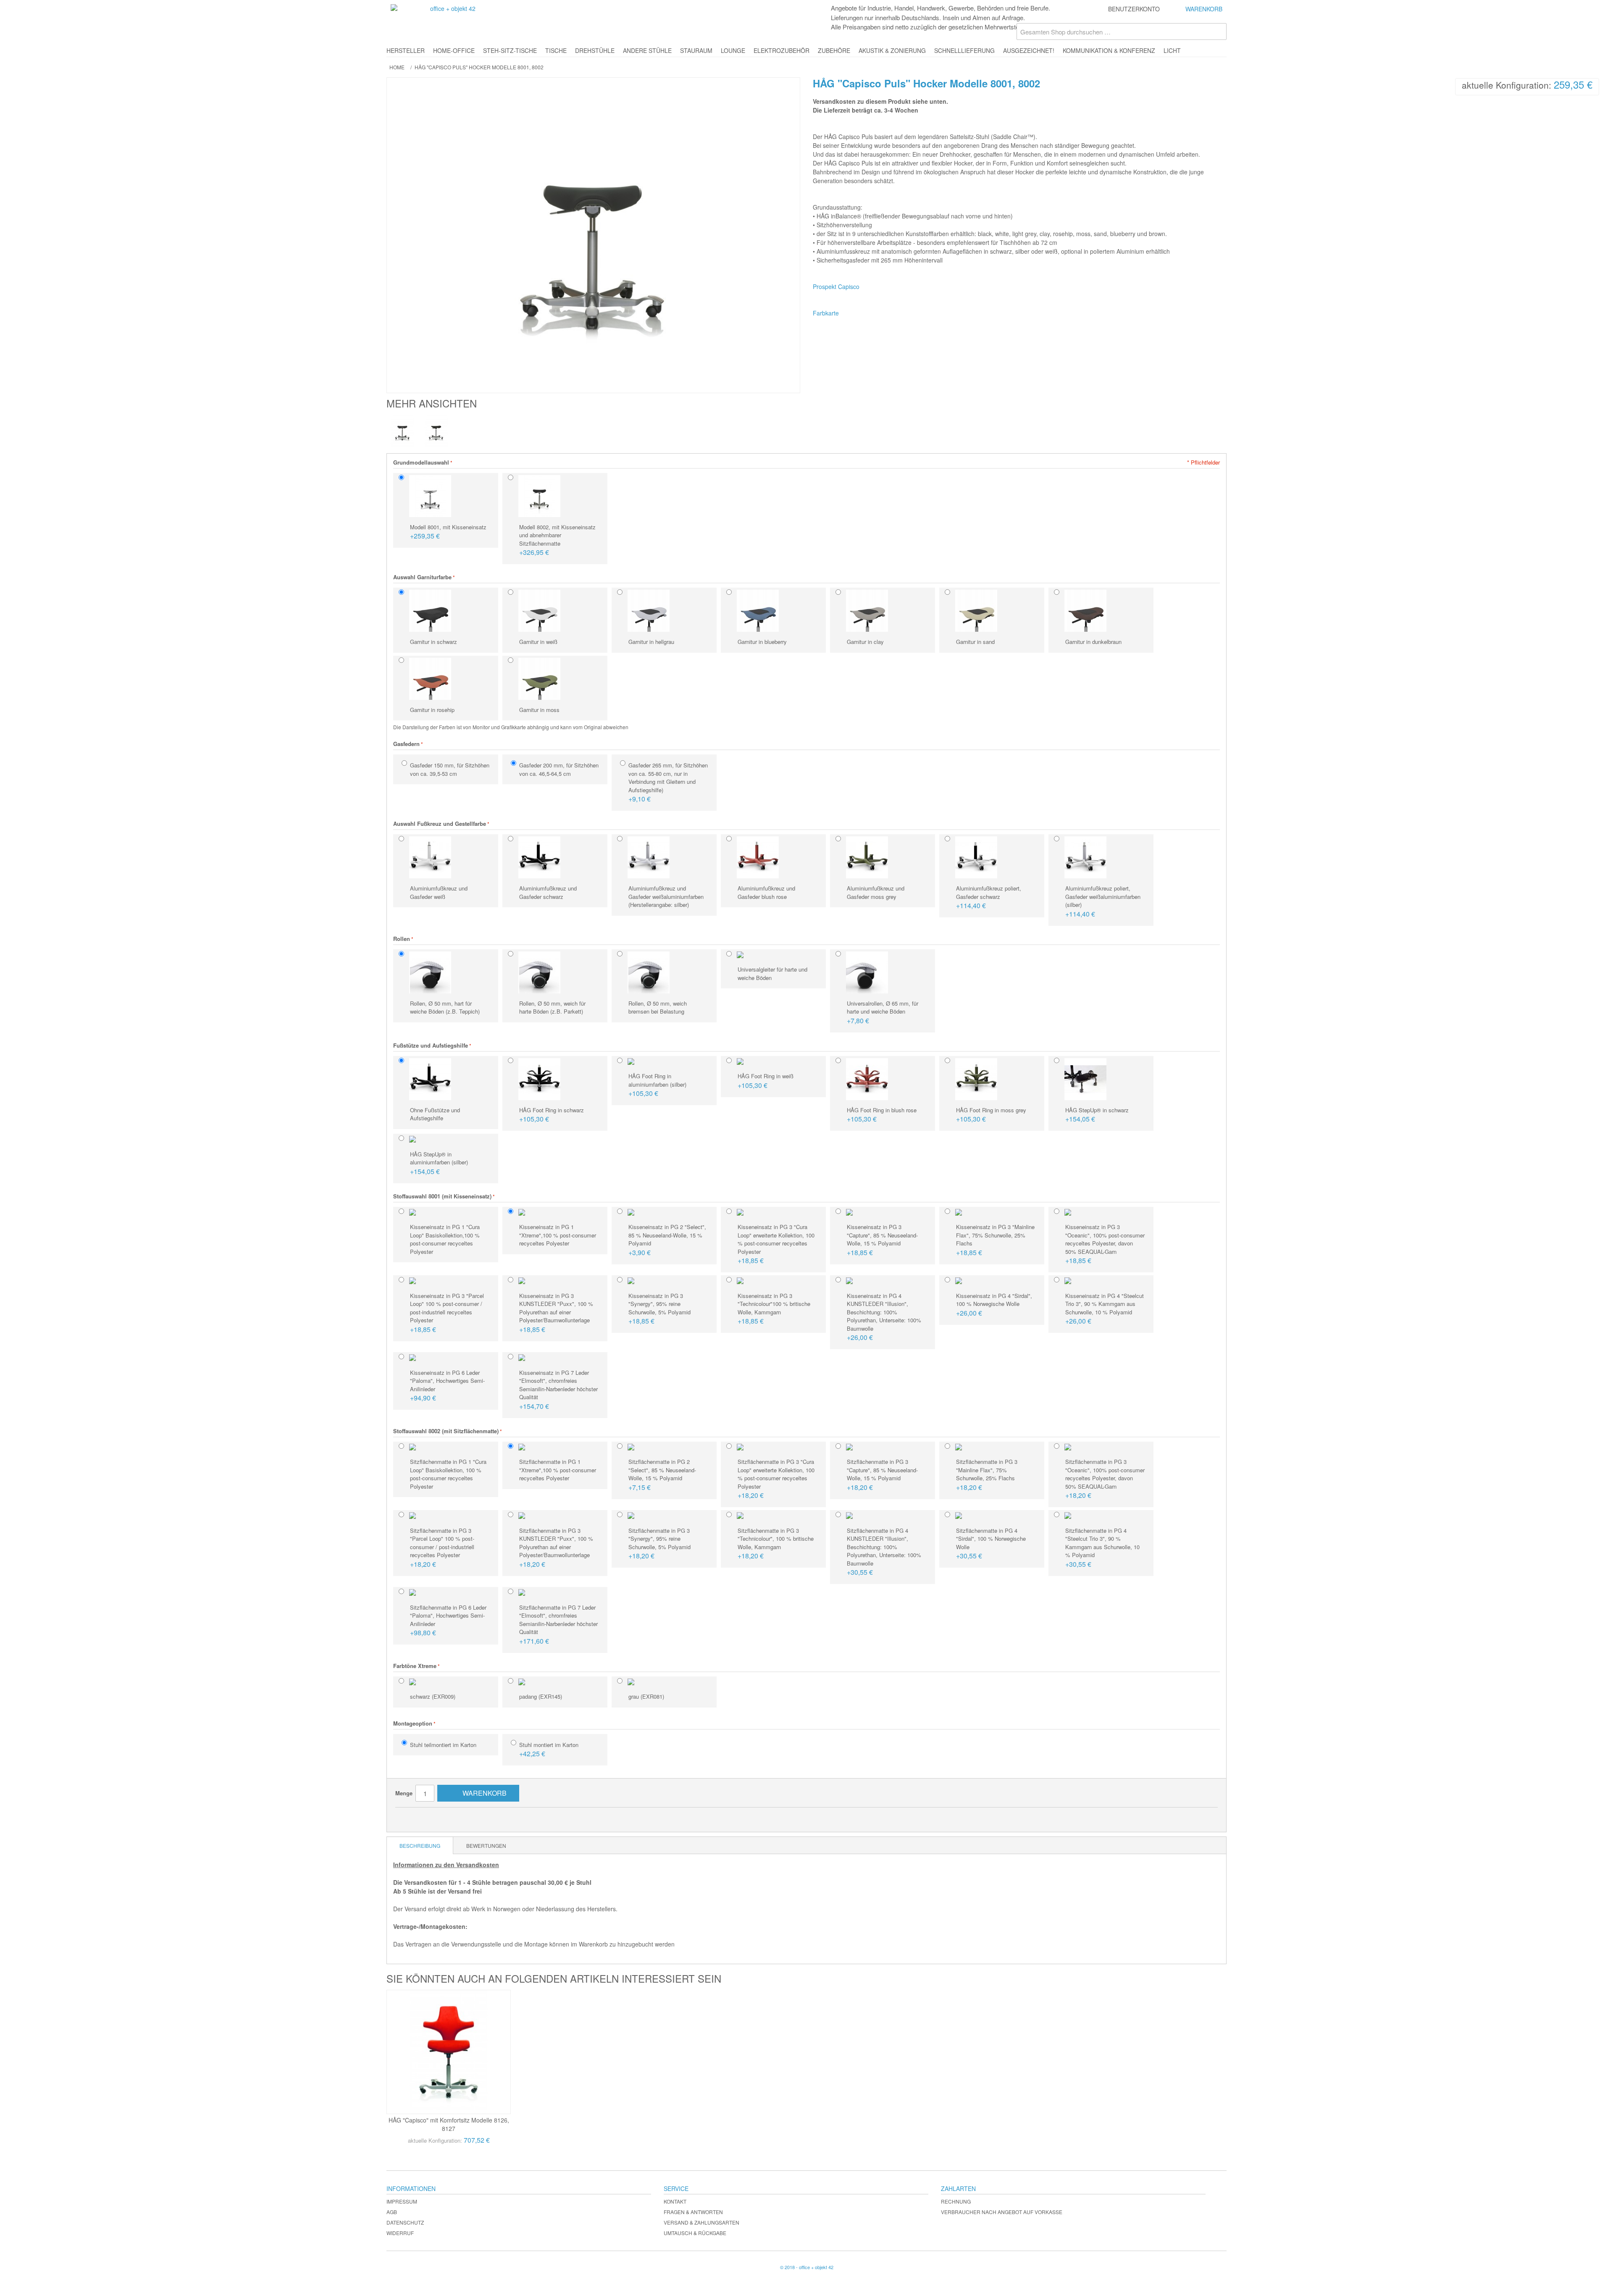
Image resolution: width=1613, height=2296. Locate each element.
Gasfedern (406, 744)
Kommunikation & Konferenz (1109, 50)
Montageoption (413, 1723)
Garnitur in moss (539, 710)
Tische (556, 50)
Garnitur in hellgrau (651, 642)
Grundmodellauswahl (421, 462)
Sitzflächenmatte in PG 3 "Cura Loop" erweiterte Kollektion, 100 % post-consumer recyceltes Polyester (776, 1479)
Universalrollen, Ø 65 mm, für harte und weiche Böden (883, 1012)
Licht (1172, 50)
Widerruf (400, 2233)
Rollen (402, 939)
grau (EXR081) (646, 1696)
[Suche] (1218, 32)
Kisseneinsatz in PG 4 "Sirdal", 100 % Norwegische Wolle (994, 1305)
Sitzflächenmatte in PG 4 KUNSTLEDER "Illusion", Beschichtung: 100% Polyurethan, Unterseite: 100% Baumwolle (884, 1552)
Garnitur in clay (865, 642)
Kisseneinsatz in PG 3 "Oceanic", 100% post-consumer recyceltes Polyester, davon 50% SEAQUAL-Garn (1105, 1244)
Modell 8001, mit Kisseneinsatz (448, 532)
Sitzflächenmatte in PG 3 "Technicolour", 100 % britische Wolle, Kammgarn (776, 1544)
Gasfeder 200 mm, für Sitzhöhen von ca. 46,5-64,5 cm (559, 769)
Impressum (402, 2201)
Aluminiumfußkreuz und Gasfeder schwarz (548, 892)
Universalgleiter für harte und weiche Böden (772, 973)
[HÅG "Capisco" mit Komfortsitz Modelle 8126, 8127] (449, 2052)
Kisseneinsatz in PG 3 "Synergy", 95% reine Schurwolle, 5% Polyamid (659, 1309)
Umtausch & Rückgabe (695, 2233)
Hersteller (406, 50)
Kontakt (675, 2201)
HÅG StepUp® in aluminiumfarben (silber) (439, 1163)
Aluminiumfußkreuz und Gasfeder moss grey (876, 892)
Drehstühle (595, 50)
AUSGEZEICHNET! (1029, 50)
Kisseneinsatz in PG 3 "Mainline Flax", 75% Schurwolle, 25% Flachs (995, 1240)
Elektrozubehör (782, 50)
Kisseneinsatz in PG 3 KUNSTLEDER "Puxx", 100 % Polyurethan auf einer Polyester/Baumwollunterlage (556, 1313)
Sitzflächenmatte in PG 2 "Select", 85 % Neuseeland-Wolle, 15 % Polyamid (662, 1475)
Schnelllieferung (964, 50)
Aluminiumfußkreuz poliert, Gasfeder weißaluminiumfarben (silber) (1103, 901)
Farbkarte (826, 313)
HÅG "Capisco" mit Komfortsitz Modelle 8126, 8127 (449, 2124)
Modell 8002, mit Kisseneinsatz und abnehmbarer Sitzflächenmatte (557, 540)
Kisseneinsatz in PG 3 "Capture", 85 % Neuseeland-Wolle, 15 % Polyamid (882, 1240)
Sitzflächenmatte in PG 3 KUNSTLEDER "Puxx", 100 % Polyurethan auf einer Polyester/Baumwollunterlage (556, 1548)
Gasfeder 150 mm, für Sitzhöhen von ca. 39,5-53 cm (450, 769)
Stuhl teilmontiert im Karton (443, 1745)
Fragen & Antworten (693, 2212)
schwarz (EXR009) (433, 1696)
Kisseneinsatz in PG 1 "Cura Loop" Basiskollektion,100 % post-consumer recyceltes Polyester (445, 1239)
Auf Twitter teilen (444, 1817)
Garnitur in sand (975, 642)
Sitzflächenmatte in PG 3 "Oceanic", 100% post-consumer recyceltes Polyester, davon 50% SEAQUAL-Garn (1105, 1479)
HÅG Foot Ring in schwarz (552, 1115)
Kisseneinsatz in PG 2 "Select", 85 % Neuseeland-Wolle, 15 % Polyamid (667, 1240)
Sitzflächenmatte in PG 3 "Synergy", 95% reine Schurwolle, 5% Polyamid (659, 1544)
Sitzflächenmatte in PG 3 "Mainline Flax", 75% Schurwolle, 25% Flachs (987, 1475)
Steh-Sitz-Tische (510, 50)
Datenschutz (405, 2222)
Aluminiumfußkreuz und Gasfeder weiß (439, 892)
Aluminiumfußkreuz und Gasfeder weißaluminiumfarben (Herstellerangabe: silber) (666, 896)
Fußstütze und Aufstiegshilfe (431, 1045)
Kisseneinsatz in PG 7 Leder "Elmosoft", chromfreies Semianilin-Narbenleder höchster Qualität (558, 1390)
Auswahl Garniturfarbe (422, 577)
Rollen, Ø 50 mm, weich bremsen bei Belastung (658, 1007)
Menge (404, 1793)
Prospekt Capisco (836, 286)
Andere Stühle (647, 50)
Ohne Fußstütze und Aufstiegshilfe (435, 1114)
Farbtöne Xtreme (415, 1666)
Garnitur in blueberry (762, 642)
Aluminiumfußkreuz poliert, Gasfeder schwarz (989, 897)
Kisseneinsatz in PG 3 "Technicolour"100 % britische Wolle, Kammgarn (774, 1309)
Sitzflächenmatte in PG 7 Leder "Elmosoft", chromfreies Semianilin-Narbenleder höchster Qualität (558, 1625)
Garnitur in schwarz (433, 642)
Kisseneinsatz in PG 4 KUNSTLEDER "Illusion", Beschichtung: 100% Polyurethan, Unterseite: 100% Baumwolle (884, 1317)
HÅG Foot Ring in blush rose (882, 1115)
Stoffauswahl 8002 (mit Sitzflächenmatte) (446, 1431)
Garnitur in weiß (538, 642)
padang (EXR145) (541, 1696)
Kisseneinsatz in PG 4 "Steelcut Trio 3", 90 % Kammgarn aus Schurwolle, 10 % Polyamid (1105, 1309)
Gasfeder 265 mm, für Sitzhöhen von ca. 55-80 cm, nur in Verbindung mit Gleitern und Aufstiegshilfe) (668, 782)
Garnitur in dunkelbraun (1093, 642)
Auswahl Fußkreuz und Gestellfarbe (440, 824)
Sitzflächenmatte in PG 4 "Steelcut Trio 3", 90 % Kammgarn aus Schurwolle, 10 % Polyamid (1102, 1548)
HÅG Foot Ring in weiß (766, 1081)
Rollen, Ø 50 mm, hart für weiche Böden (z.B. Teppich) (445, 1007)
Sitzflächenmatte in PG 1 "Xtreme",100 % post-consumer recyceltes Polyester (558, 1470)
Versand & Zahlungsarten (701, 2222)
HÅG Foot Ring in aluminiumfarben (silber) (657, 1085)
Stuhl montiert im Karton (549, 1750)
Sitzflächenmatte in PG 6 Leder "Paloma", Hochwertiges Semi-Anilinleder (448, 1621)
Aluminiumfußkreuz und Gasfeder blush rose (766, 892)
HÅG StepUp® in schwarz (1097, 1115)
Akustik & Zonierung (892, 50)
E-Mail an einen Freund (410, 1817)
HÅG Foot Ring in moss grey (991, 1115)
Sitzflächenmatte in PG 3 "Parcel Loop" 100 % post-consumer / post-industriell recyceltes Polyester (442, 1548)
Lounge (733, 50)
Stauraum (696, 50)
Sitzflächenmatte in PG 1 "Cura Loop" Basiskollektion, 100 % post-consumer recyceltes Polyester (448, 1474)
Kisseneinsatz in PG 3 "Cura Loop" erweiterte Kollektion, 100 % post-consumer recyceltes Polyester (776, 1244)
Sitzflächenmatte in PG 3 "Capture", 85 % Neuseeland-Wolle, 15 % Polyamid (882, 1475)
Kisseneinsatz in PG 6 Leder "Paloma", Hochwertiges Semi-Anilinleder (447, 1386)
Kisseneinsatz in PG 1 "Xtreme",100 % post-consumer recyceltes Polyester (558, 1235)
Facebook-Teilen (427, 1817)
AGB (392, 2212)
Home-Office (454, 50)
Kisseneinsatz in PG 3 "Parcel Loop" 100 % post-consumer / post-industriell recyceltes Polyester (447, 1313)
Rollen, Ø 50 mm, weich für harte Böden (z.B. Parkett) (552, 1007)
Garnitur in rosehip (432, 710)
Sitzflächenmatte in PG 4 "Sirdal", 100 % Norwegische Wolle (991, 1544)
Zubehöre (834, 50)
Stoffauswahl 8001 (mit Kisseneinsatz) (442, 1196)
